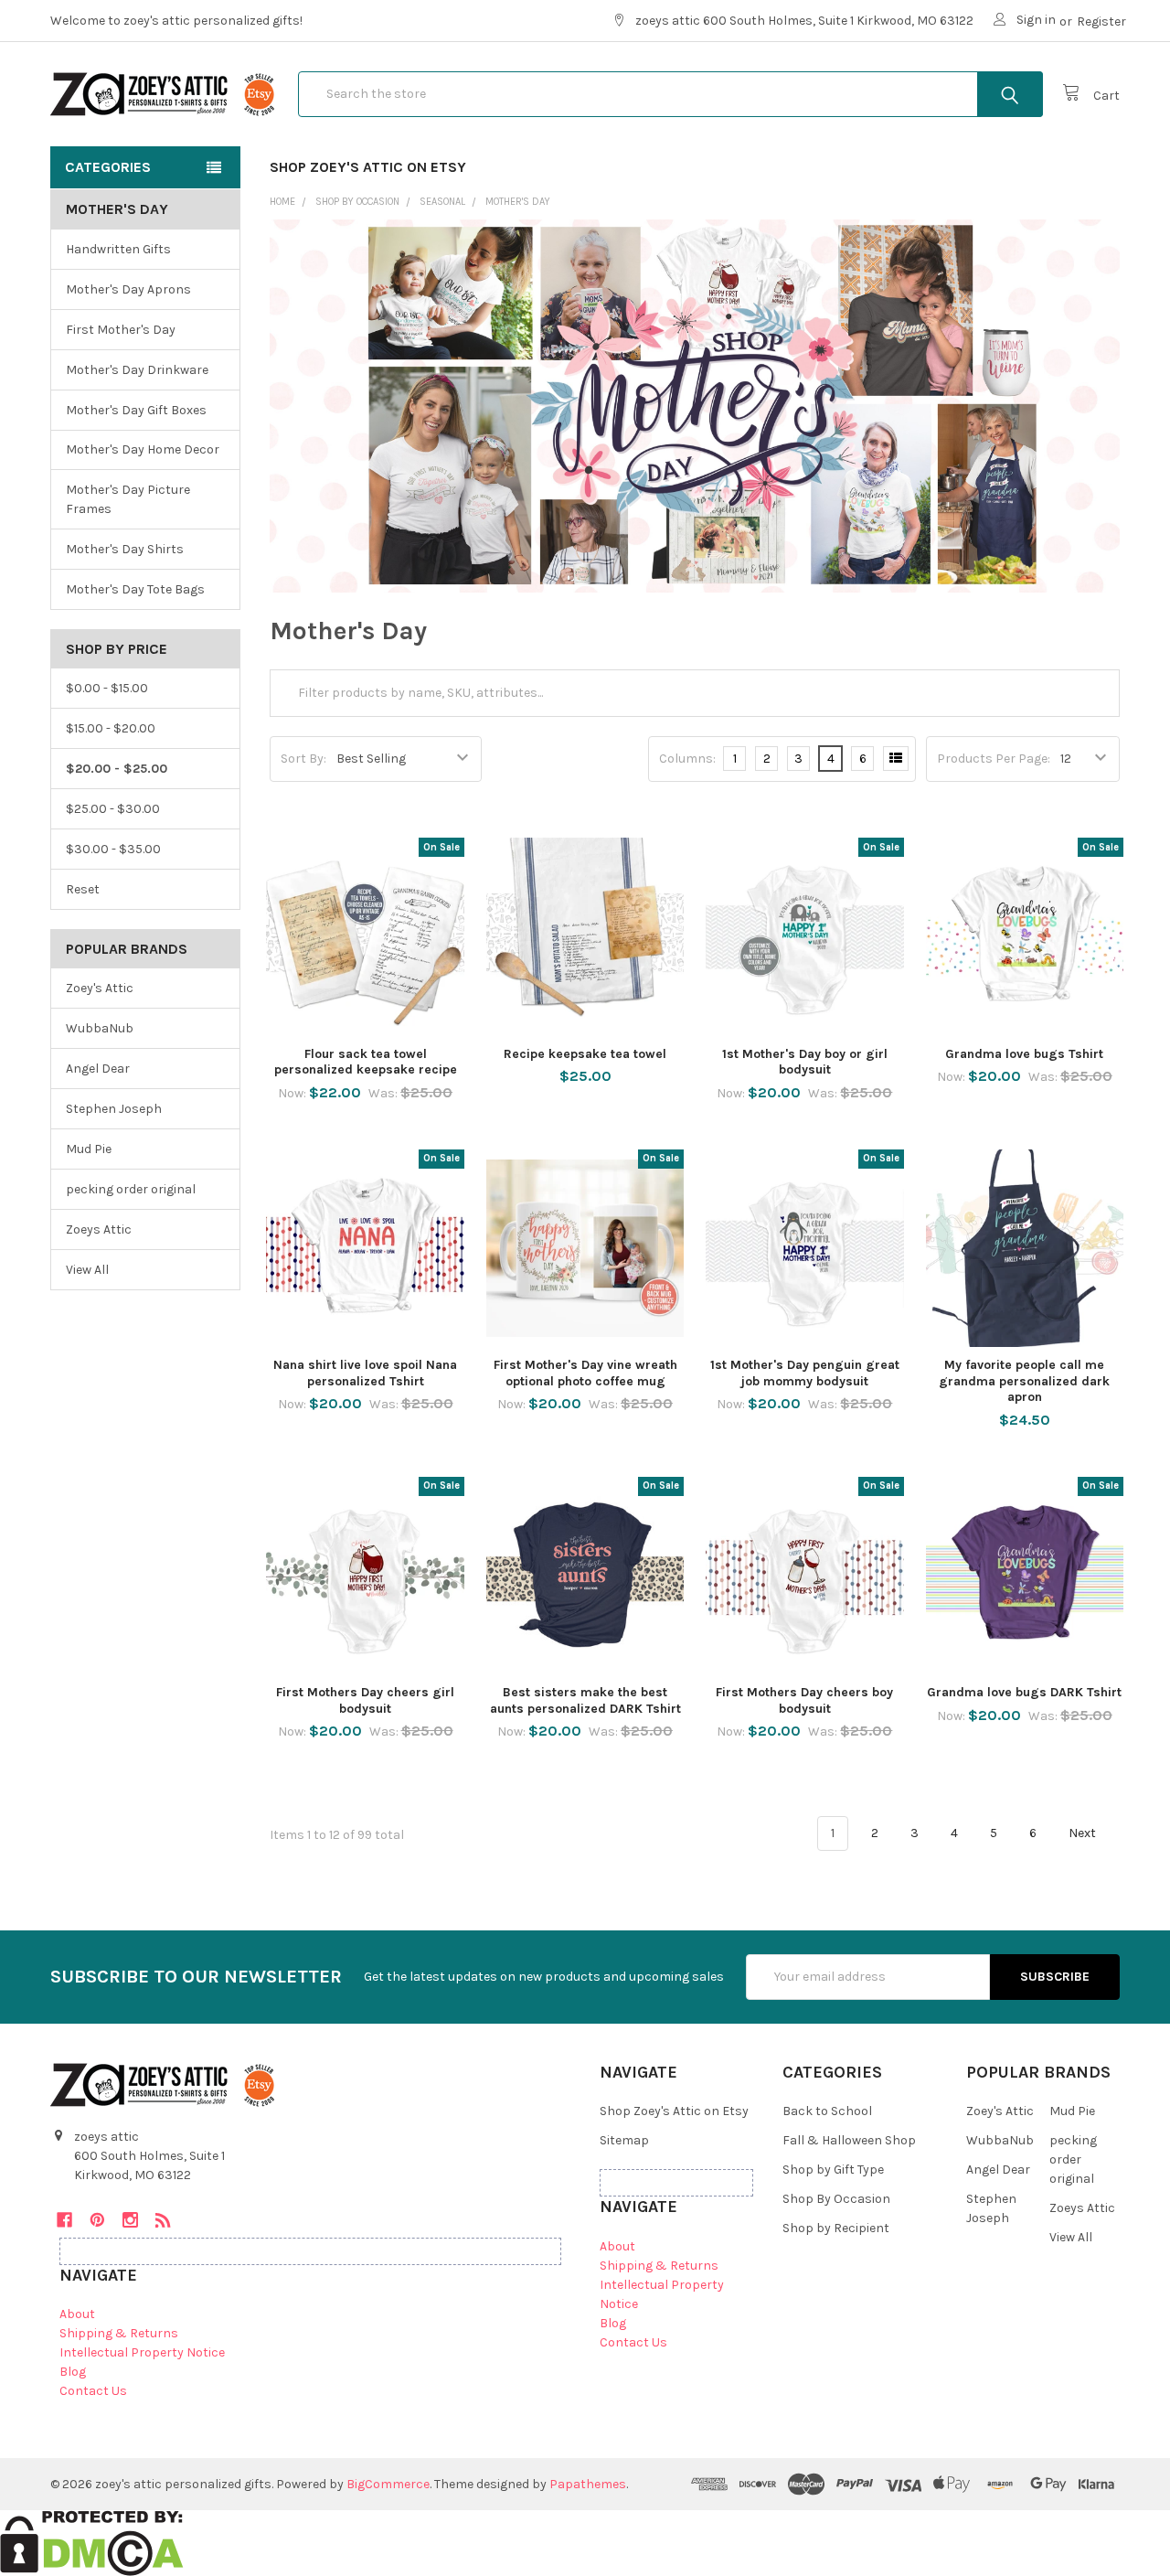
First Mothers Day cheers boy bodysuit (804, 1700)
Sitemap (624, 2140)
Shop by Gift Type (833, 2170)
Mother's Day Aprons (128, 289)
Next (1084, 1833)
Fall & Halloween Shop (849, 2140)
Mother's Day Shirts (125, 549)
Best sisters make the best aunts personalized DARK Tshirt (585, 1700)
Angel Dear (98, 1069)
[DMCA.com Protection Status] (92, 2543)
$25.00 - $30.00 (113, 809)
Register (1101, 21)
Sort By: (303, 759)
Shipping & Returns (119, 2333)
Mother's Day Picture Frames (128, 499)
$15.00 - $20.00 (111, 728)
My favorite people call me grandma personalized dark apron (1024, 1381)
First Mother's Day (121, 330)
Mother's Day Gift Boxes (136, 410)
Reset (83, 889)
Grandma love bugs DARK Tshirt (1024, 1692)
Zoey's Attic (100, 988)
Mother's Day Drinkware (137, 370)
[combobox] (670, 94)
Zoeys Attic (99, 1229)
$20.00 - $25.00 (117, 769)
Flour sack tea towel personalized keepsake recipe (366, 1062)
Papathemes (588, 2484)
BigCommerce (388, 2484)
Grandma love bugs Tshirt (1024, 1054)
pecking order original (131, 1189)
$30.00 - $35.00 (113, 849)
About (77, 2314)
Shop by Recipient (836, 2228)
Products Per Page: (994, 759)
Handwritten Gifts (118, 249)
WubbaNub (100, 1028)
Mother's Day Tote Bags (135, 589)
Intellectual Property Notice (142, 2352)
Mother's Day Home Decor (143, 449)
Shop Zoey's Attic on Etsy (368, 167)
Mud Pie (89, 1149)
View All (87, 1270)
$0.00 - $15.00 (107, 688)
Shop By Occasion (836, 2199)
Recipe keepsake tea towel (585, 1054)
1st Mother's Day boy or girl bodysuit (805, 1062)
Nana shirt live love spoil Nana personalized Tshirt (365, 1373)
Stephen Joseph (114, 1109)
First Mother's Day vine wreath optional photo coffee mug (585, 1373)
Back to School (827, 2111)
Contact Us (93, 2391)
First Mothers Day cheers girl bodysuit (365, 1700)
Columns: (687, 759)
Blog (73, 2372)
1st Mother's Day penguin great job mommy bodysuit (805, 1373)
